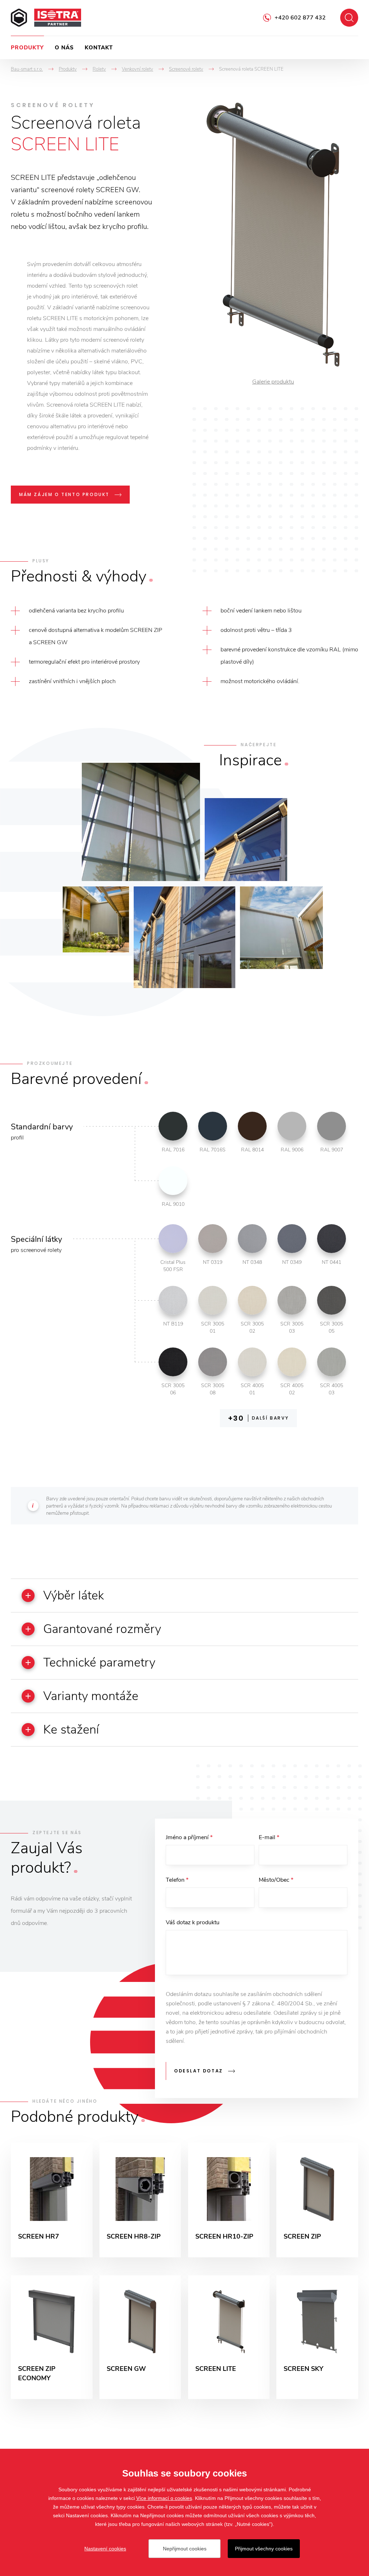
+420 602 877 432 (300, 18)
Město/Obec (276, 1880)
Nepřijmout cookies (185, 2549)
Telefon (177, 1880)
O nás (64, 48)
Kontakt (99, 48)
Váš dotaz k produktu (193, 1922)
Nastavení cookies (105, 2549)
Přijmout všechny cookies (264, 2549)
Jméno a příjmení (189, 1837)
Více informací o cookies (164, 2498)
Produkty (27, 48)
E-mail (269, 1837)
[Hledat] (349, 18)
